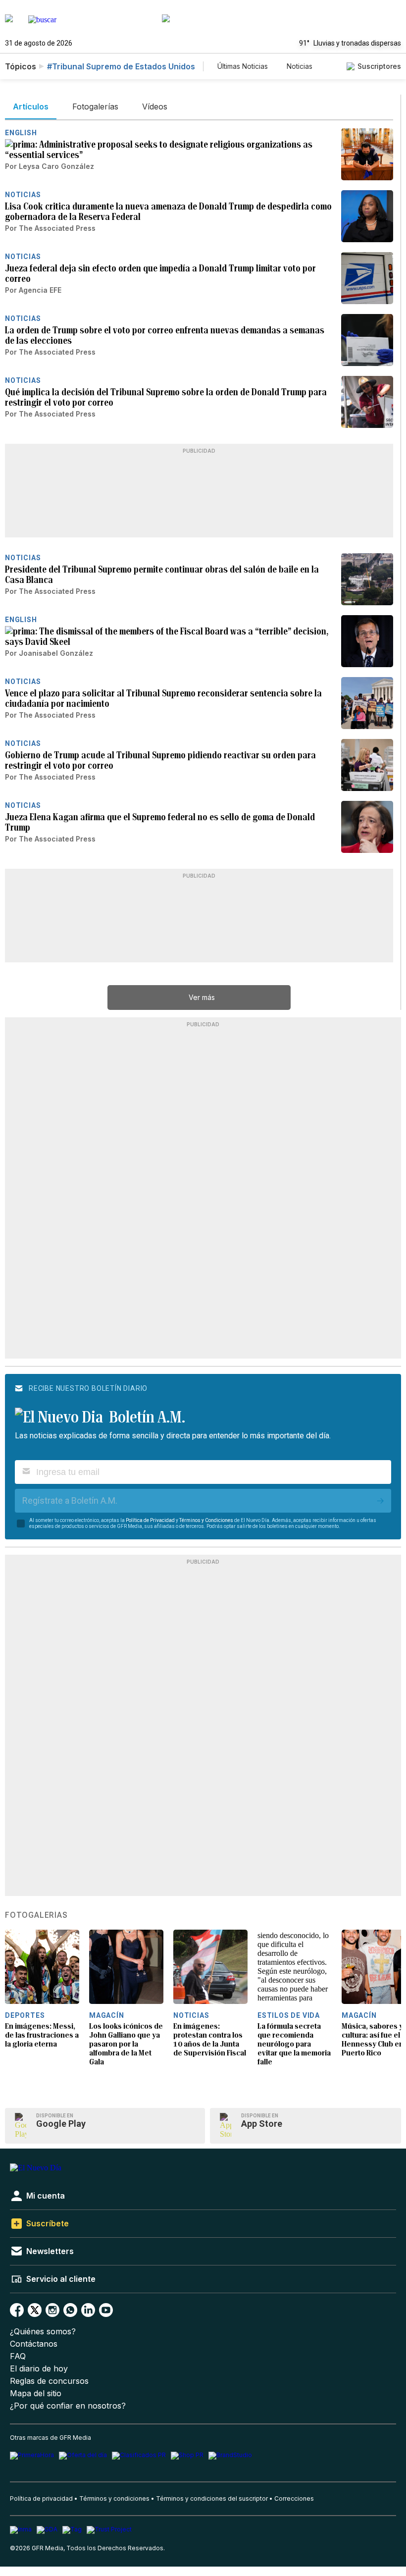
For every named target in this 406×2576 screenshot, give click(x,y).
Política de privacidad (41, 2498)
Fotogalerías (36, 1915)
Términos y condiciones (114, 2498)
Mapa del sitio (36, 2393)
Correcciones (294, 2498)
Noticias (300, 66)
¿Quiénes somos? (43, 2332)
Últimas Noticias (243, 66)
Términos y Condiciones (206, 1520)
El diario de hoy (39, 2369)
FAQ (18, 2356)
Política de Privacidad (150, 1520)
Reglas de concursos (49, 2381)
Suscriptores (379, 66)
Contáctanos (34, 2344)
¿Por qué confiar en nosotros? (68, 2406)
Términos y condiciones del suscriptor (212, 2498)
